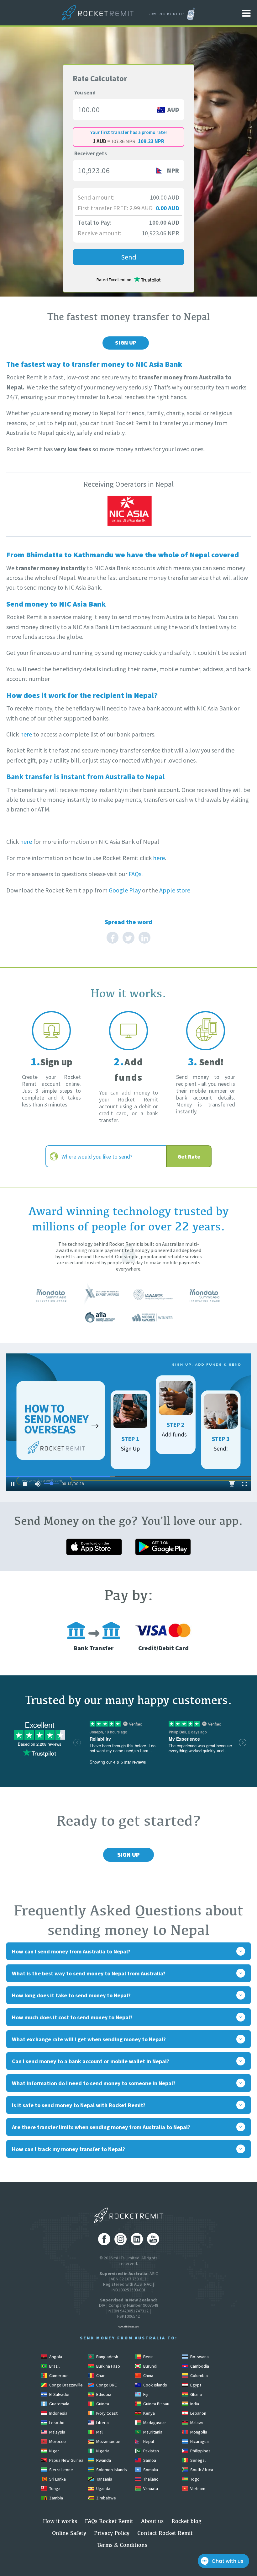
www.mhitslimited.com (128, 2327)
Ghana (196, 2394)
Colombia (199, 2375)
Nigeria (102, 2451)
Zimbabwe (106, 2498)
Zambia (56, 2498)
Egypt (195, 2385)
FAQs (135, 874)
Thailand (150, 2479)
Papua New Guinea (66, 2460)
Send (129, 257)
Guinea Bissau (156, 2404)
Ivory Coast (106, 2413)
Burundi (150, 2366)
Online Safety (69, 2533)
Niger (54, 2451)
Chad (100, 2375)
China (148, 2375)
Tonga (54, 2488)
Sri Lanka (57, 2479)
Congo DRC (106, 2385)
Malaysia (57, 2432)
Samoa (149, 2460)
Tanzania (104, 2479)
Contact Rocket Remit (165, 2533)
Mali (99, 2432)
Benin (148, 2357)
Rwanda (103, 2460)
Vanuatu (150, 2488)
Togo (194, 2479)
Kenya (149, 2413)
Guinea (102, 2404)
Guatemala (59, 2404)
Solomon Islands (111, 2470)
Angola (55, 2357)
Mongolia (198, 2432)
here (26, 734)
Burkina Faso (108, 2366)
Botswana (199, 2357)
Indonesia (58, 2413)
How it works (60, 2521)
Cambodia (199, 2366)
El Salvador (59, 2394)
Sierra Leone (61, 2470)
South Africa (201, 2470)
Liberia (102, 2423)
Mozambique (108, 2441)
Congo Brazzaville (66, 2385)
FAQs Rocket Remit (109, 2521)
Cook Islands (155, 2385)
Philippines (200, 2451)
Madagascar (154, 2423)
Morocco (57, 2441)
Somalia (150, 2470)
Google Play (125, 890)
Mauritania (152, 2432)
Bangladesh (107, 2357)
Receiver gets (91, 153)
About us (152, 2521)
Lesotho (56, 2423)
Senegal (197, 2460)
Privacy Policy (112, 2533)
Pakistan (151, 2451)
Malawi (196, 2423)
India (194, 2404)
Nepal (148, 2441)
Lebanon (198, 2413)
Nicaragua (199, 2441)
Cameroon (58, 2375)
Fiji (145, 2394)
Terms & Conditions (122, 2545)
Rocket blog (186, 2521)
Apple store (175, 890)
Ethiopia (103, 2394)
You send (85, 93)
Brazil (54, 2366)
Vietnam (197, 2488)
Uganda (103, 2488)
